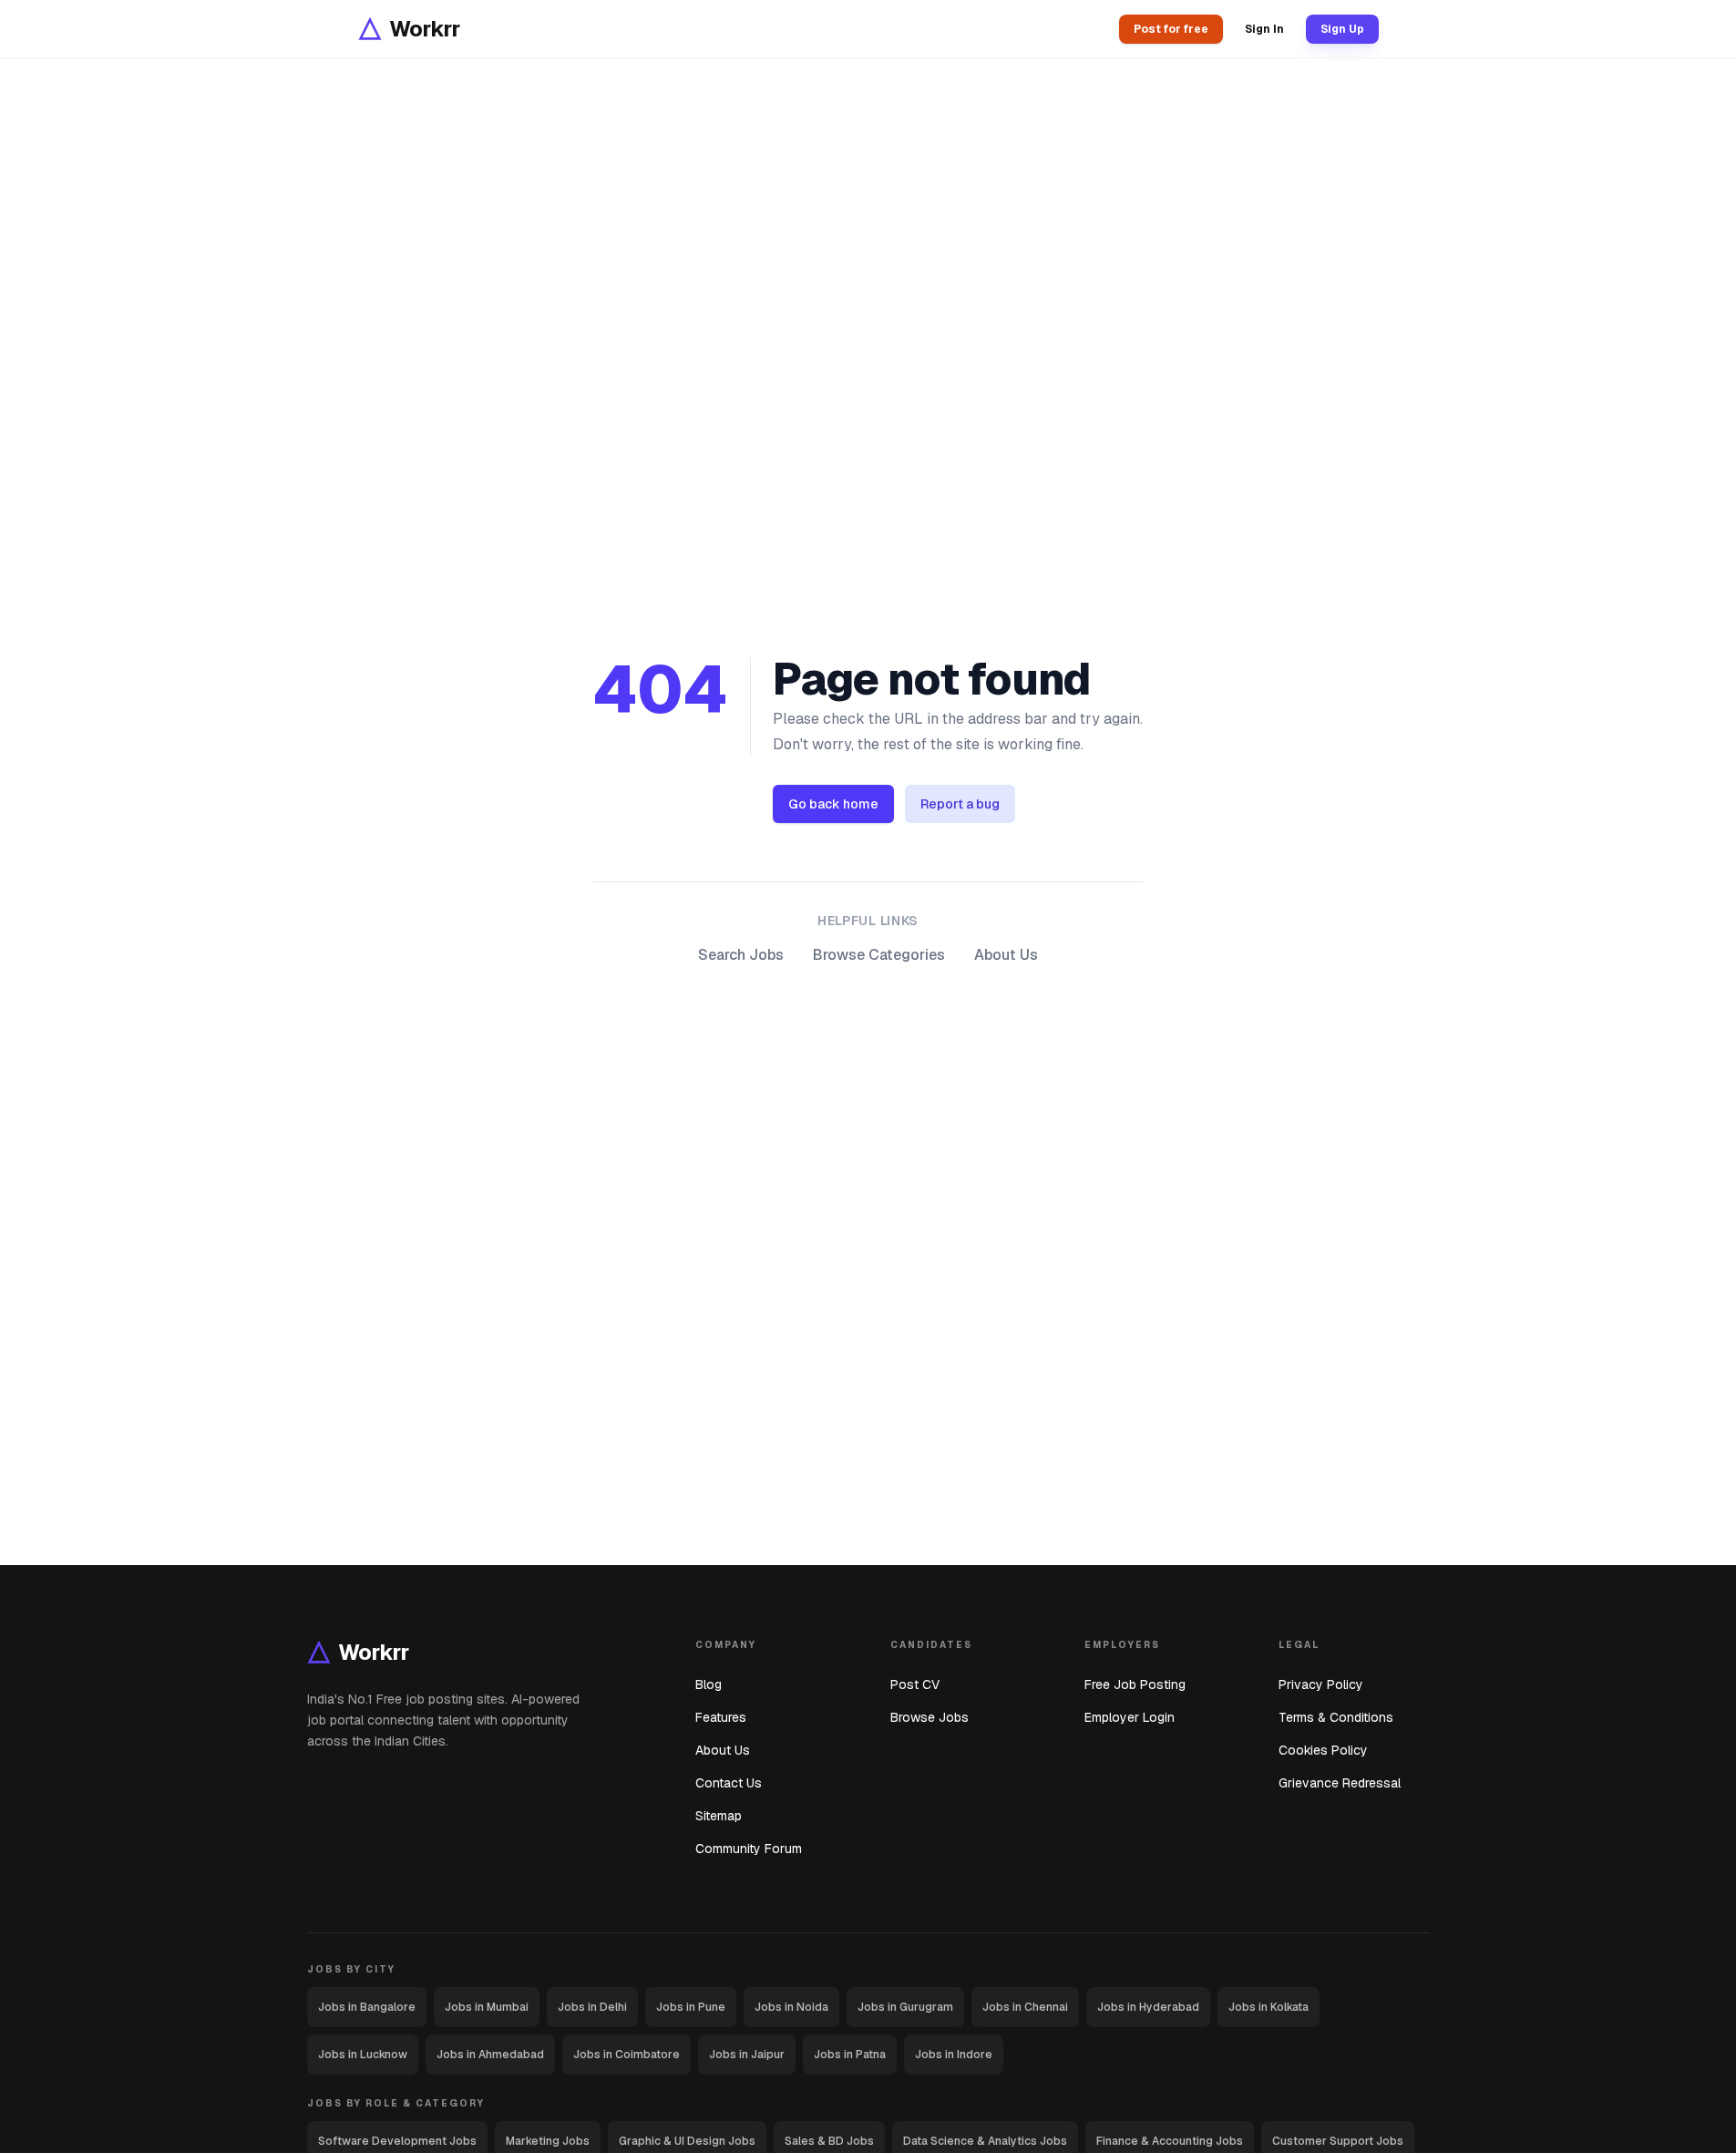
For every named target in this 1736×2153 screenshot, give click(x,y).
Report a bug (960, 804)
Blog (709, 1684)
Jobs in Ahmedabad (490, 2055)
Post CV (915, 1684)
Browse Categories (879, 955)
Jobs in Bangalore (367, 2007)
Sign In (1264, 29)
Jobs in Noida (791, 2007)
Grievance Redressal (1340, 1783)
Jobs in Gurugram (905, 2007)
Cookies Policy (1323, 1750)
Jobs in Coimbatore (627, 2055)
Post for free (1171, 29)
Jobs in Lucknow (363, 2055)
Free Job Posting (1135, 1684)
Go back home (833, 804)
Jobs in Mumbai (487, 2007)
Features (721, 1717)
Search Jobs (741, 955)
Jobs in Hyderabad (1148, 2007)
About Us (1006, 955)
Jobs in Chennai (1025, 2007)
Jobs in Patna (850, 2055)
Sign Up (1342, 29)
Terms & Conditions (1336, 1717)
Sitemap (719, 1816)
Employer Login (1130, 1717)
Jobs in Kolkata (1269, 2007)
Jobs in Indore (954, 2055)
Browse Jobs (930, 1717)
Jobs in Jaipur (747, 2055)
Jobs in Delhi (592, 2007)
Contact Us (729, 1783)
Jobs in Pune (691, 2007)
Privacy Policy (1321, 1684)
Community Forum (749, 1849)
